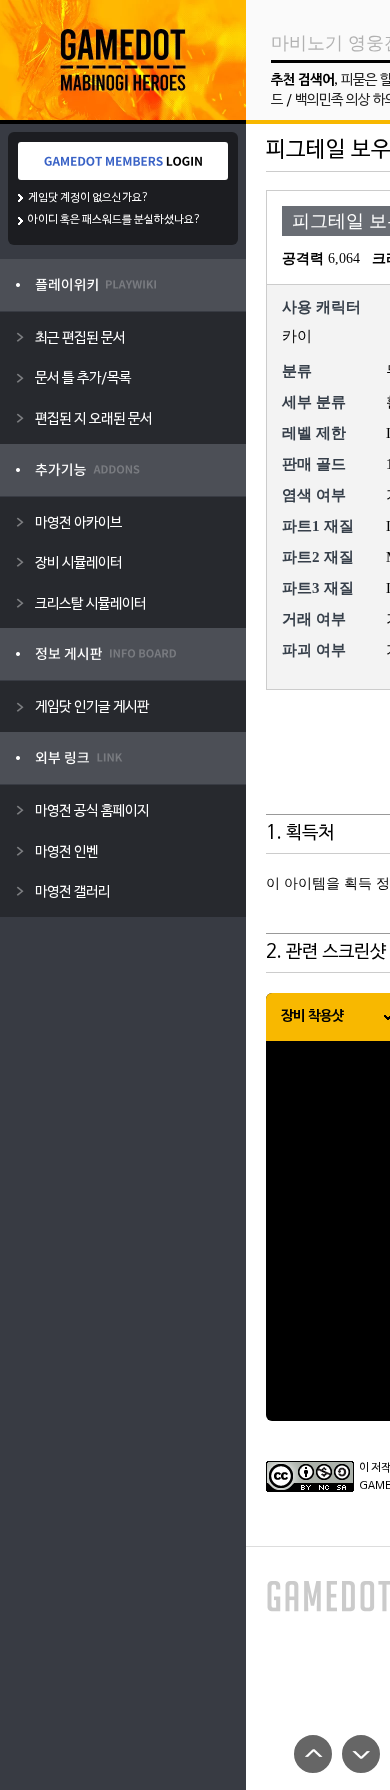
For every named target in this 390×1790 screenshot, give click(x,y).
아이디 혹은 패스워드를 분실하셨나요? (114, 220)
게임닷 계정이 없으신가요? (88, 198)
